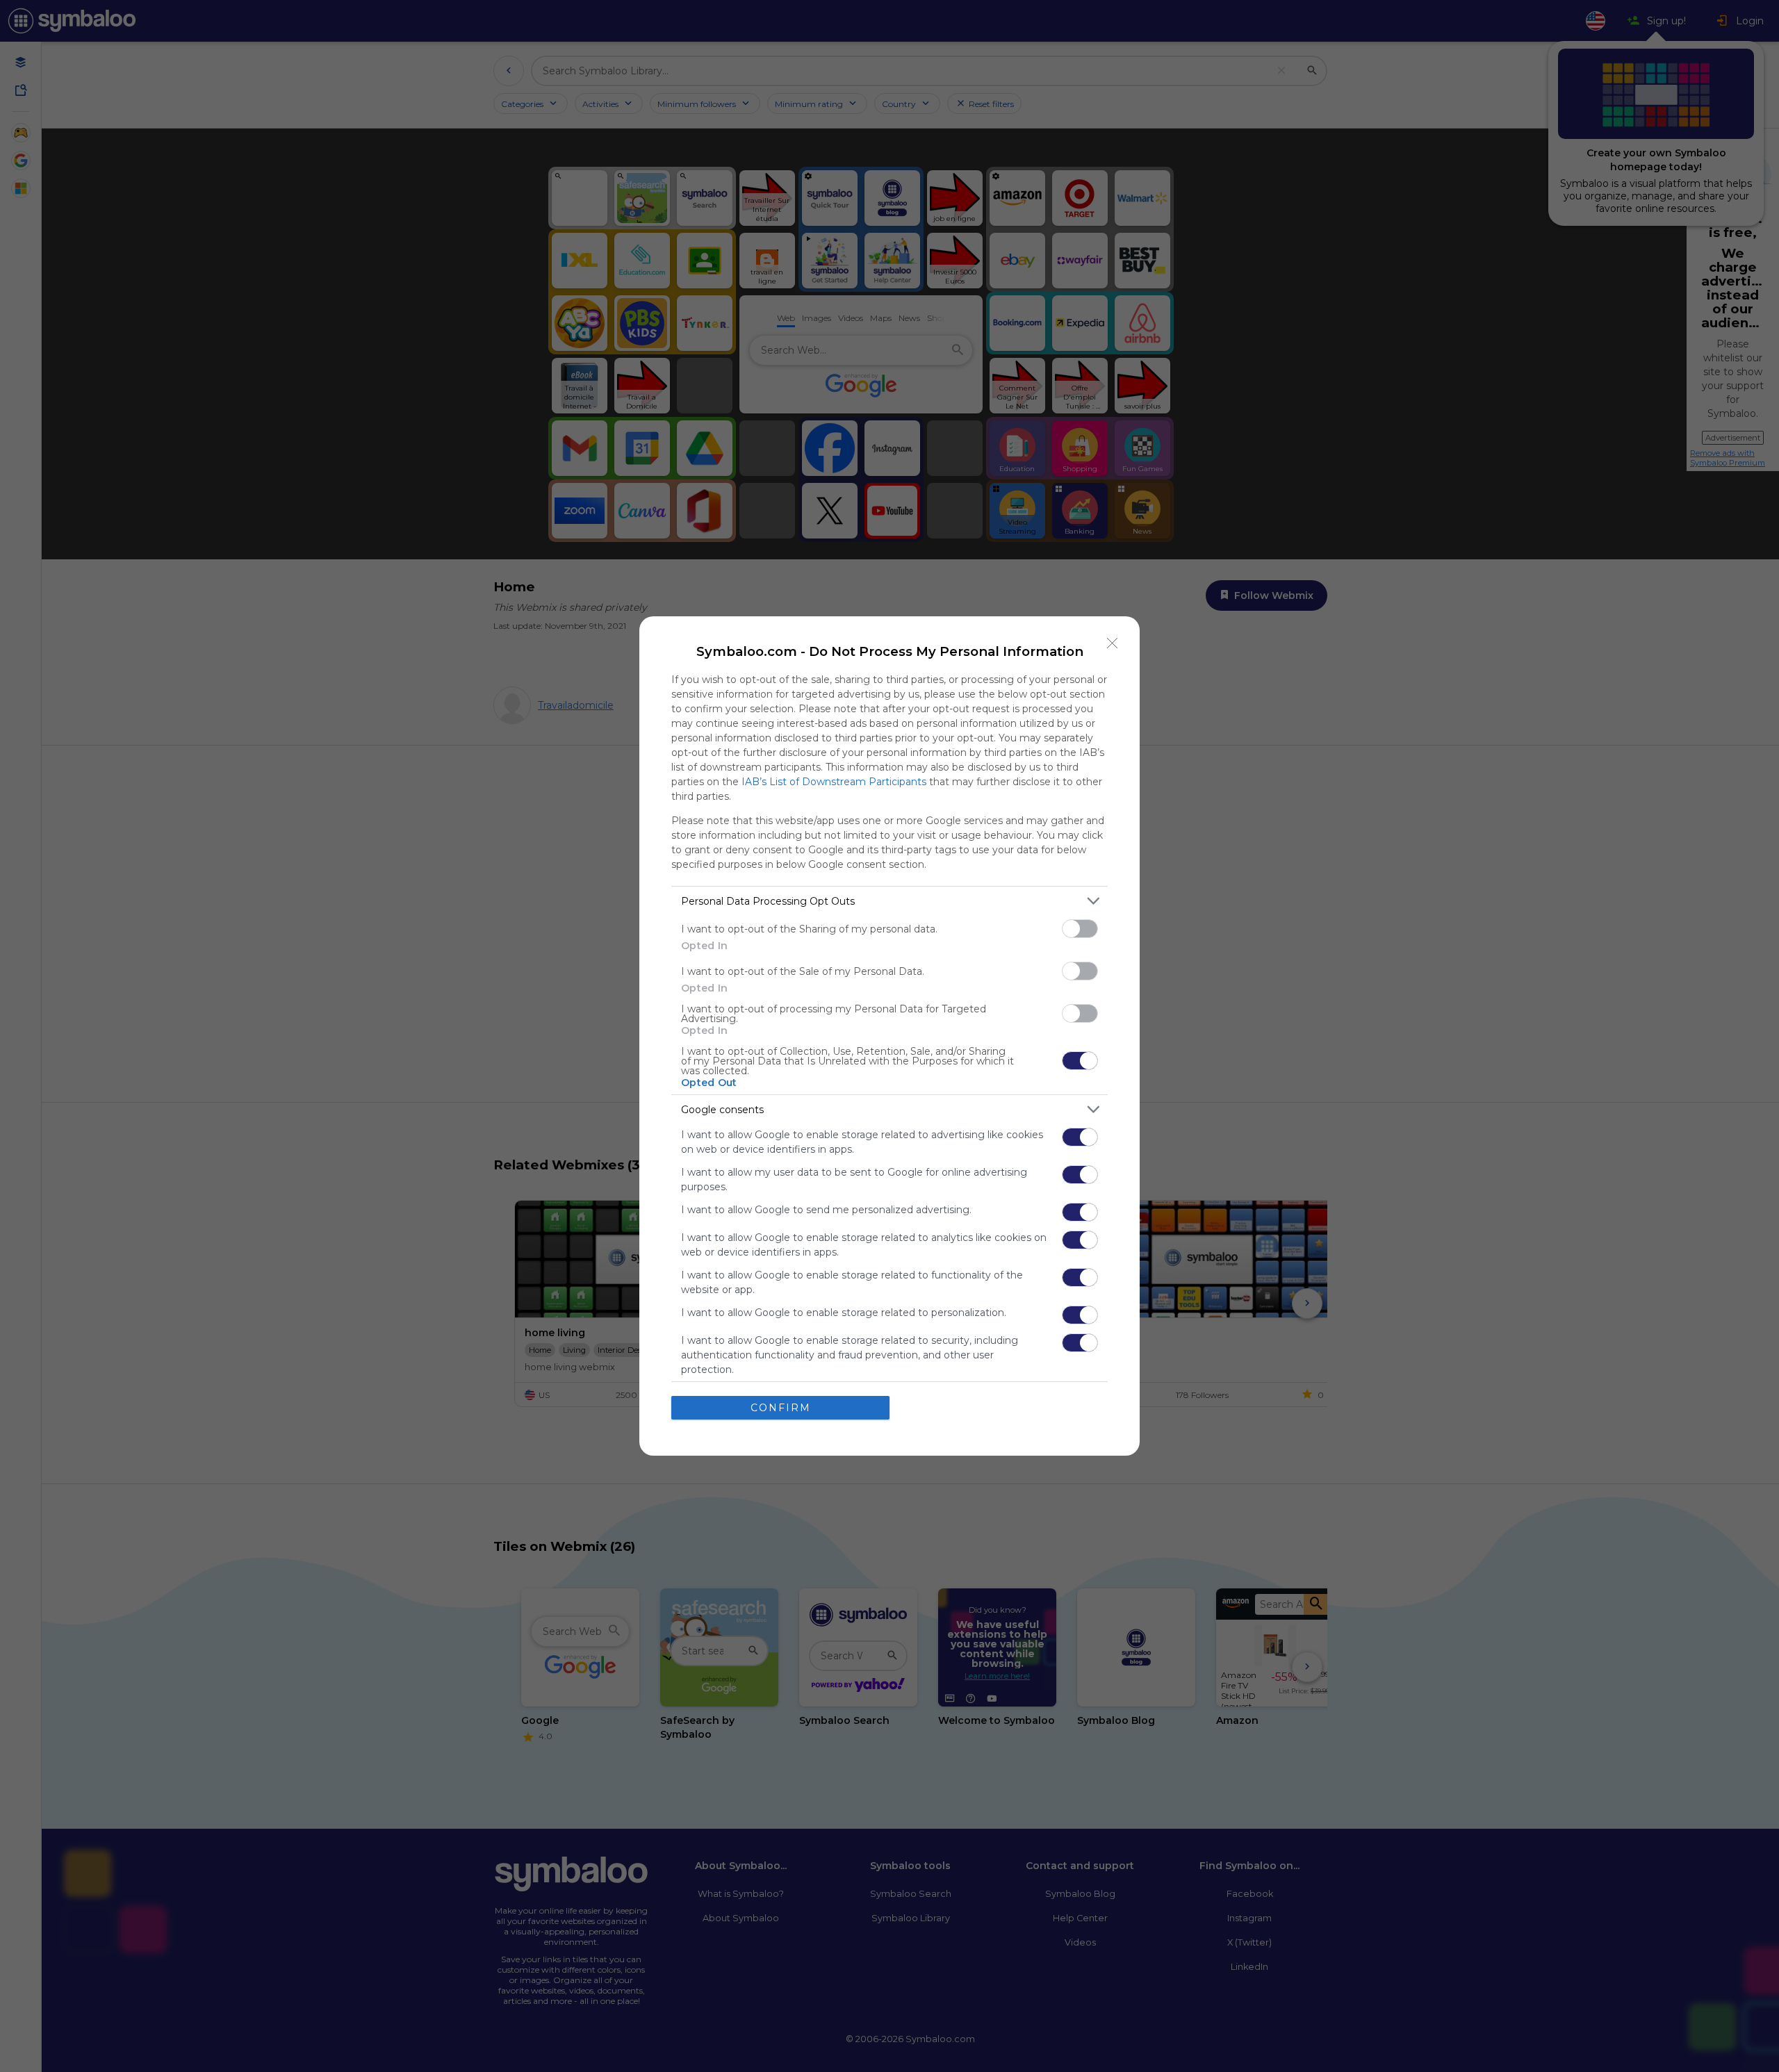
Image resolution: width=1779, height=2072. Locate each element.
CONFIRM (781, 1408)
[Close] (1113, 643)
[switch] (1080, 929)
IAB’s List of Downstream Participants (834, 782)
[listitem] (889, 901)
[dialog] (889, 1036)
